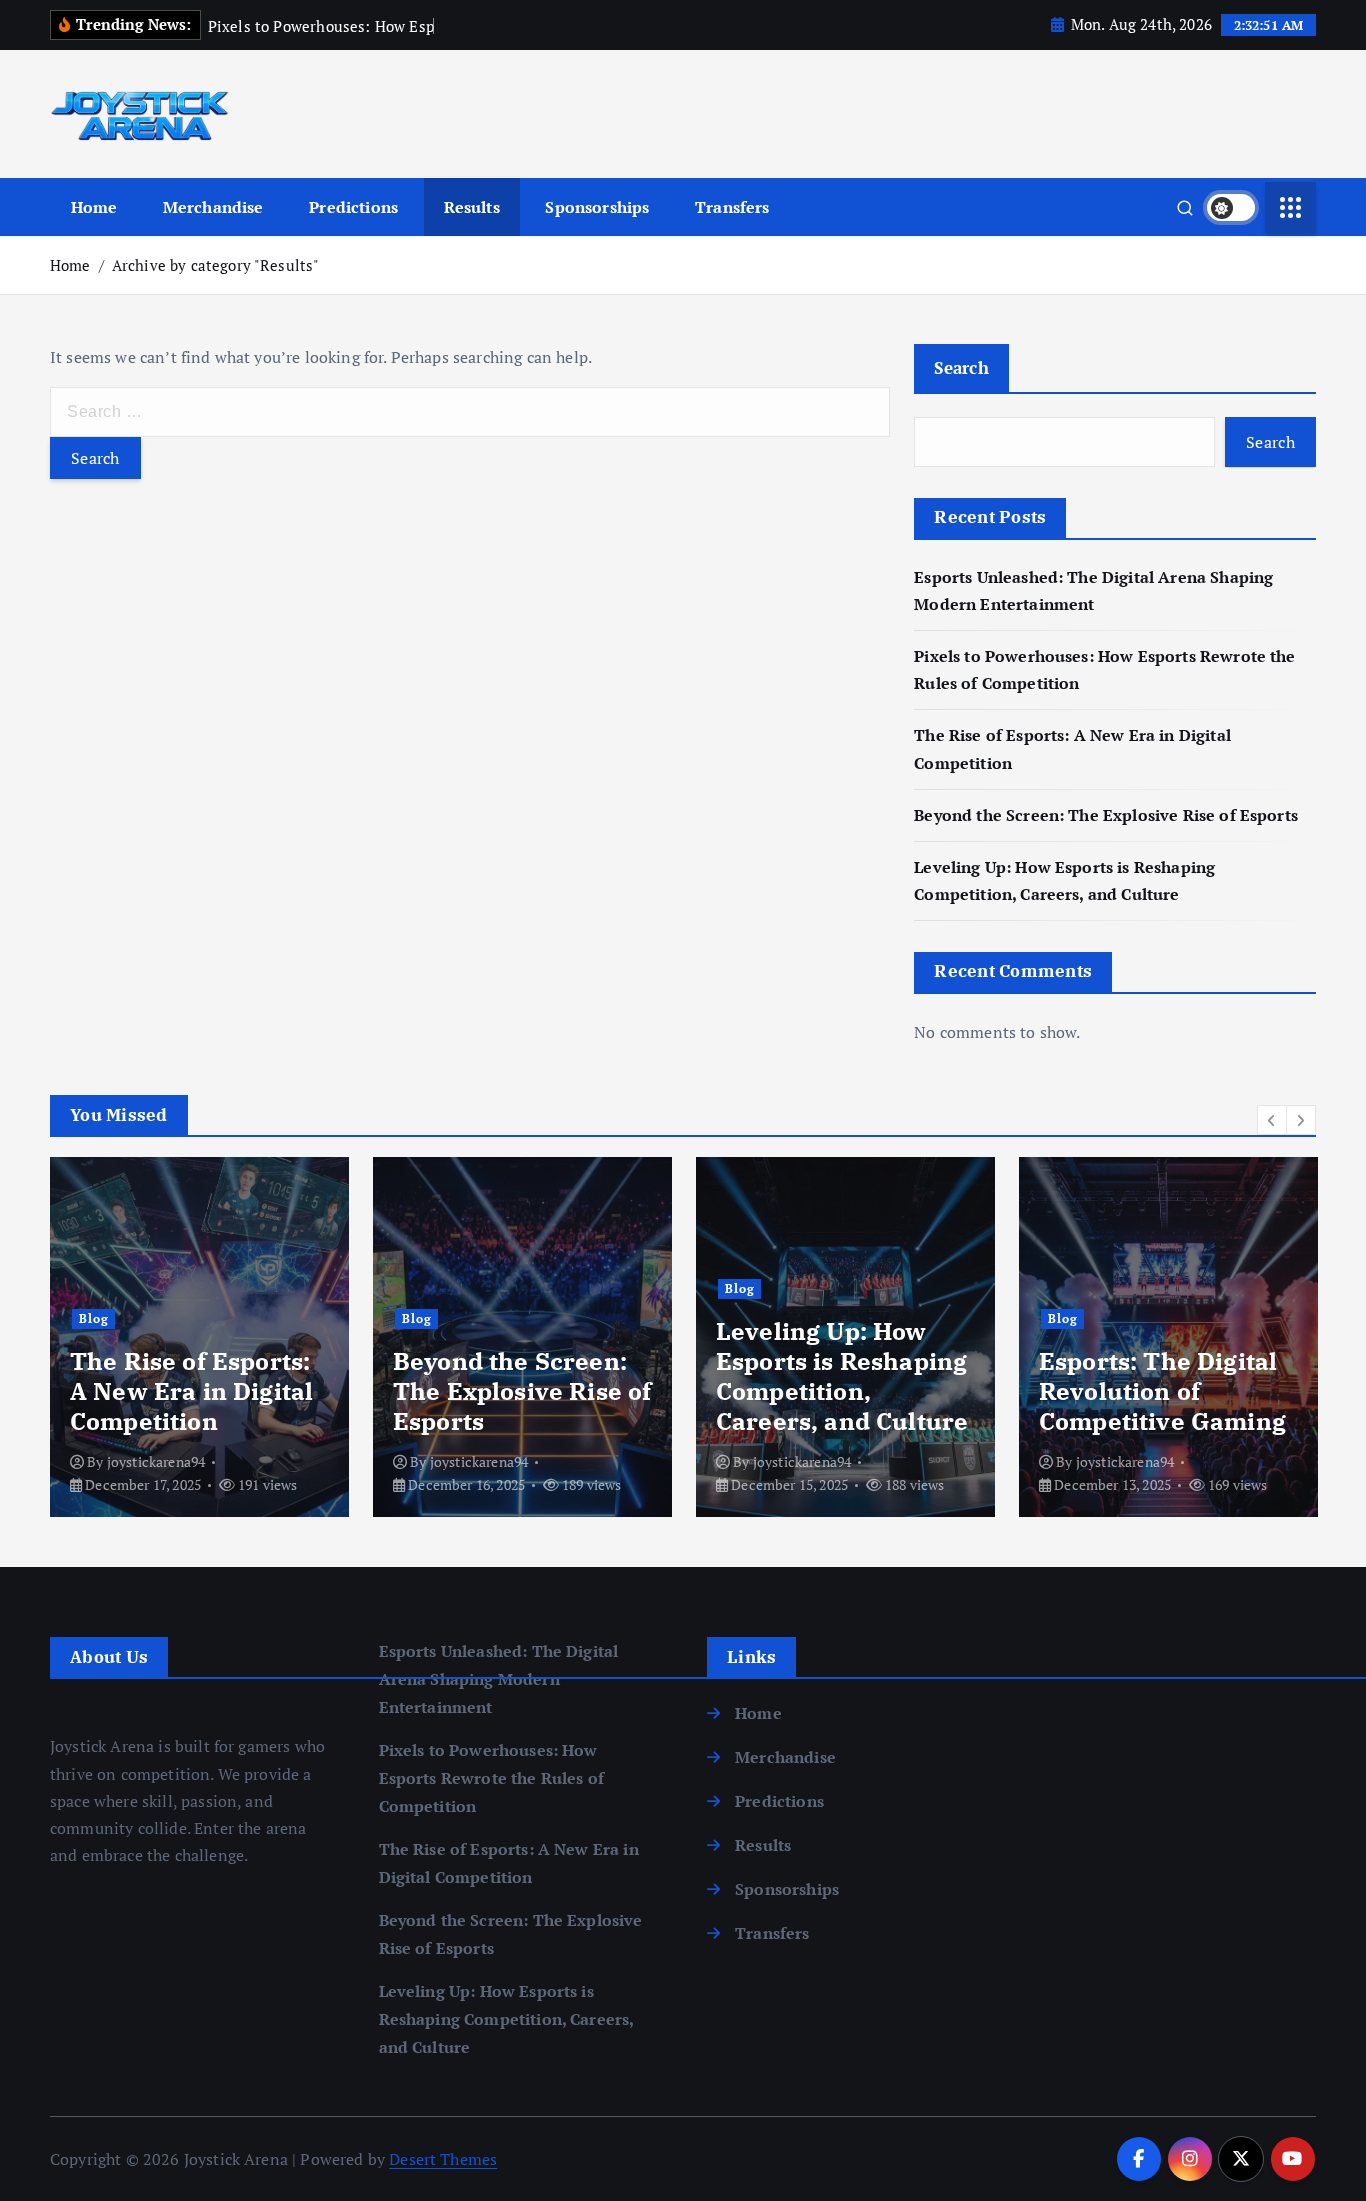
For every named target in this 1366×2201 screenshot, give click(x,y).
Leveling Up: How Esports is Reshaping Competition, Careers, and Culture (842, 1376)
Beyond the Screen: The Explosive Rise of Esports (1106, 815)
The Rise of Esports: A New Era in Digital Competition (191, 1391)
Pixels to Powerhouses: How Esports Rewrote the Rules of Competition (491, 1778)
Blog (94, 1318)
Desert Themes (443, 2159)
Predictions (353, 207)
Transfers (732, 207)
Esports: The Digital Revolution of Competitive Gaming (1162, 1391)
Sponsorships (597, 207)
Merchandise (213, 207)
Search (961, 367)
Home (94, 207)
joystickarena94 (156, 1461)
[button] (1272, 1120)
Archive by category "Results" (216, 265)
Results (472, 207)
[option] (199, 1337)
